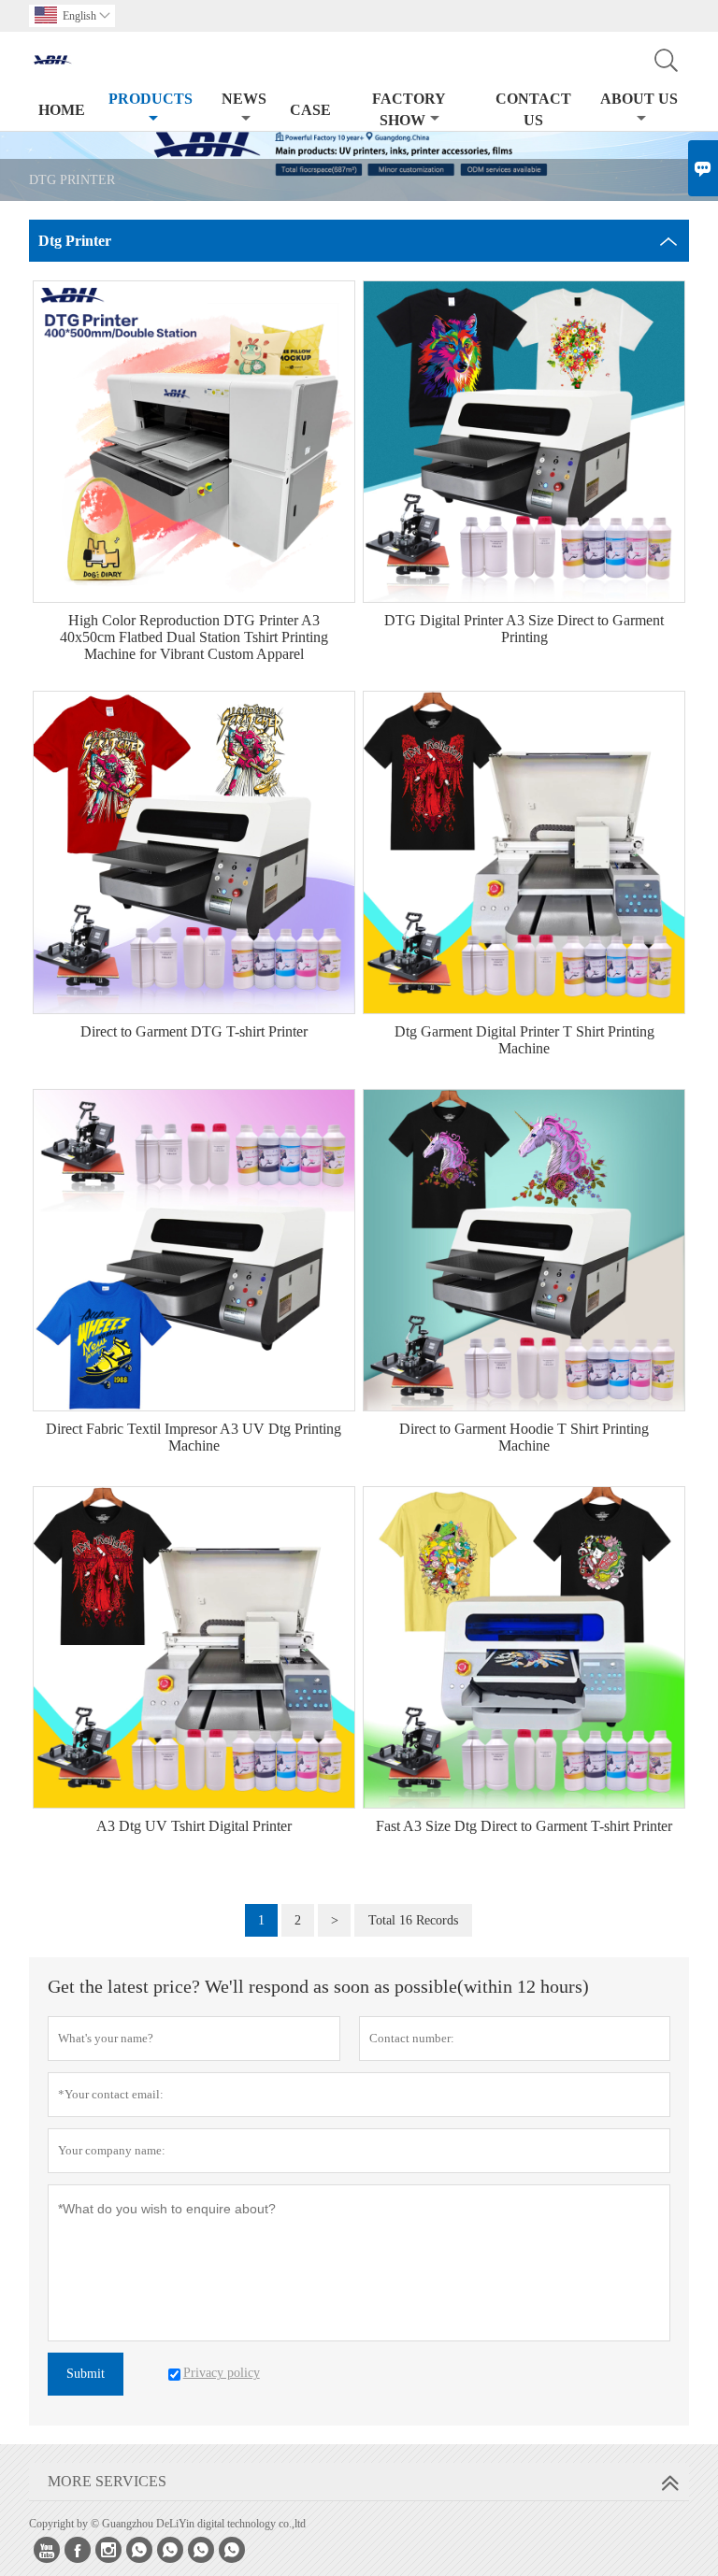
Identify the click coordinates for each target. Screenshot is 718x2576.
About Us (639, 99)
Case (310, 110)
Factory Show (409, 109)
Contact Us (533, 109)
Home (62, 110)
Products (151, 99)
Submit (86, 2374)
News (244, 99)
